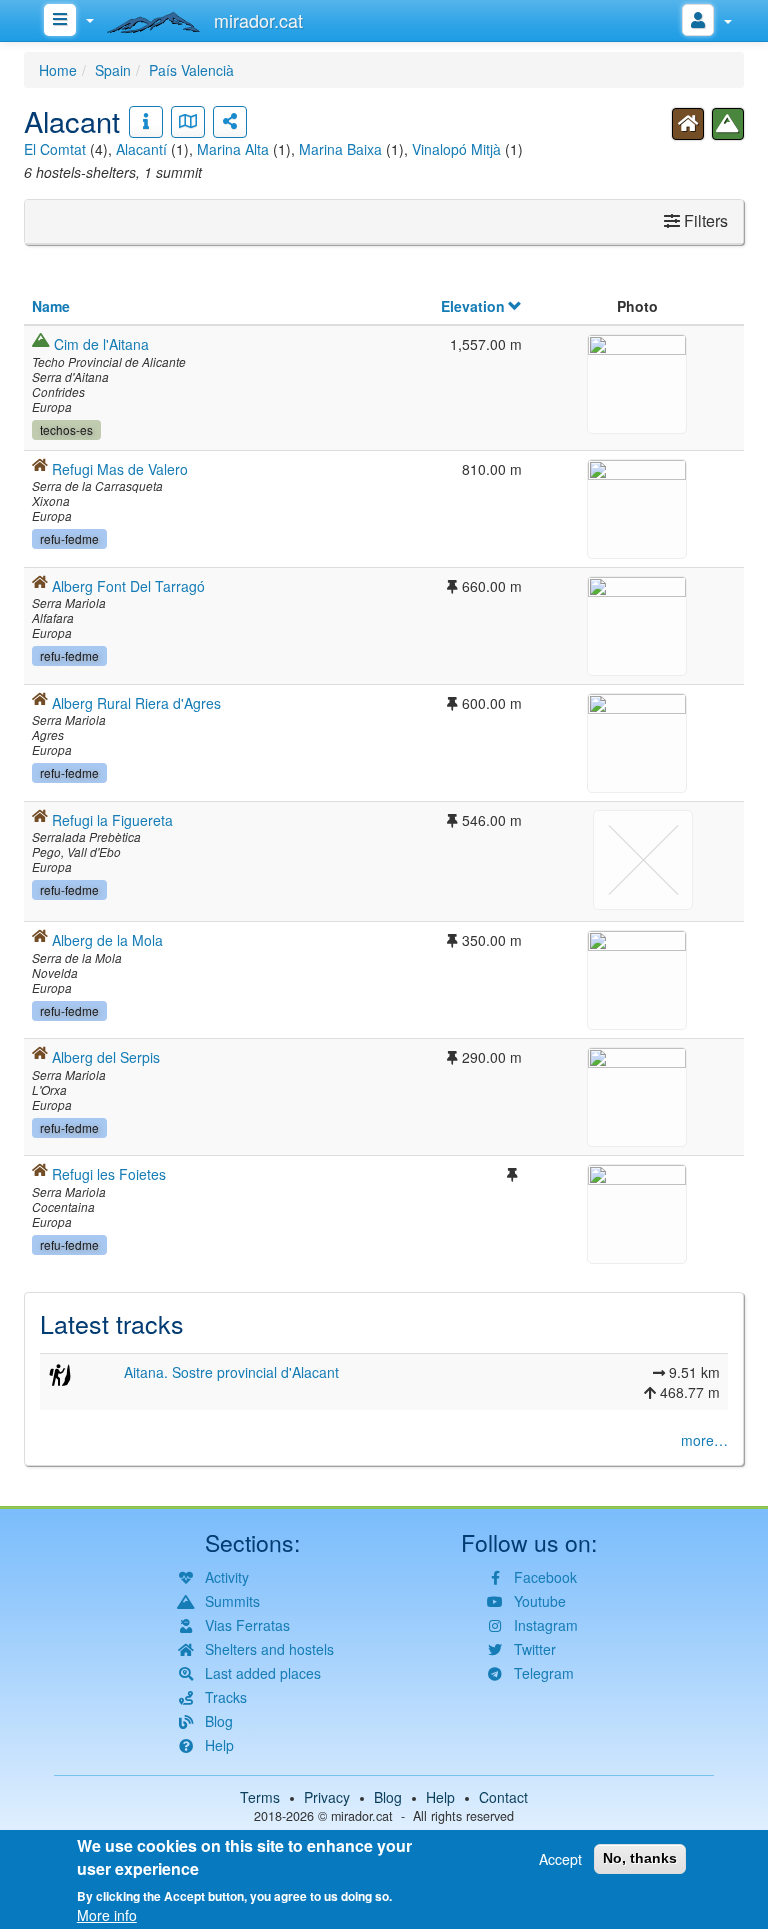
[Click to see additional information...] (146, 122)
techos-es (66, 429)
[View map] (188, 122)
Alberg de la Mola (107, 940)
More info (107, 1915)
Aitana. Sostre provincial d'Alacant (231, 1372)
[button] (637, 381)
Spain (113, 70)
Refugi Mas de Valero (120, 469)
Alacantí (141, 149)
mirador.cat (362, 1816)
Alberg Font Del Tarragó (128, 586)
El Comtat (55, 149)
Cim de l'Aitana (101, 344)
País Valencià (191, 70)
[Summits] (728, 124)
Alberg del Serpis (106, 1057)
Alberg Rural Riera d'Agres (136, 703)
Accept (560, 1859)
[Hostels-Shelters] (688, 124)
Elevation (473, 306)
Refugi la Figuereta (112, 820)
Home (58, 70)
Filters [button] (704, 220)
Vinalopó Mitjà (456, 149)
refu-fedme (69, 538)
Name (51, 306)
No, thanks (640, 1858)
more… (704, 1440)
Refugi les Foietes (109, 1174)
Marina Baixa (340, 149)
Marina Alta (233, 149)
